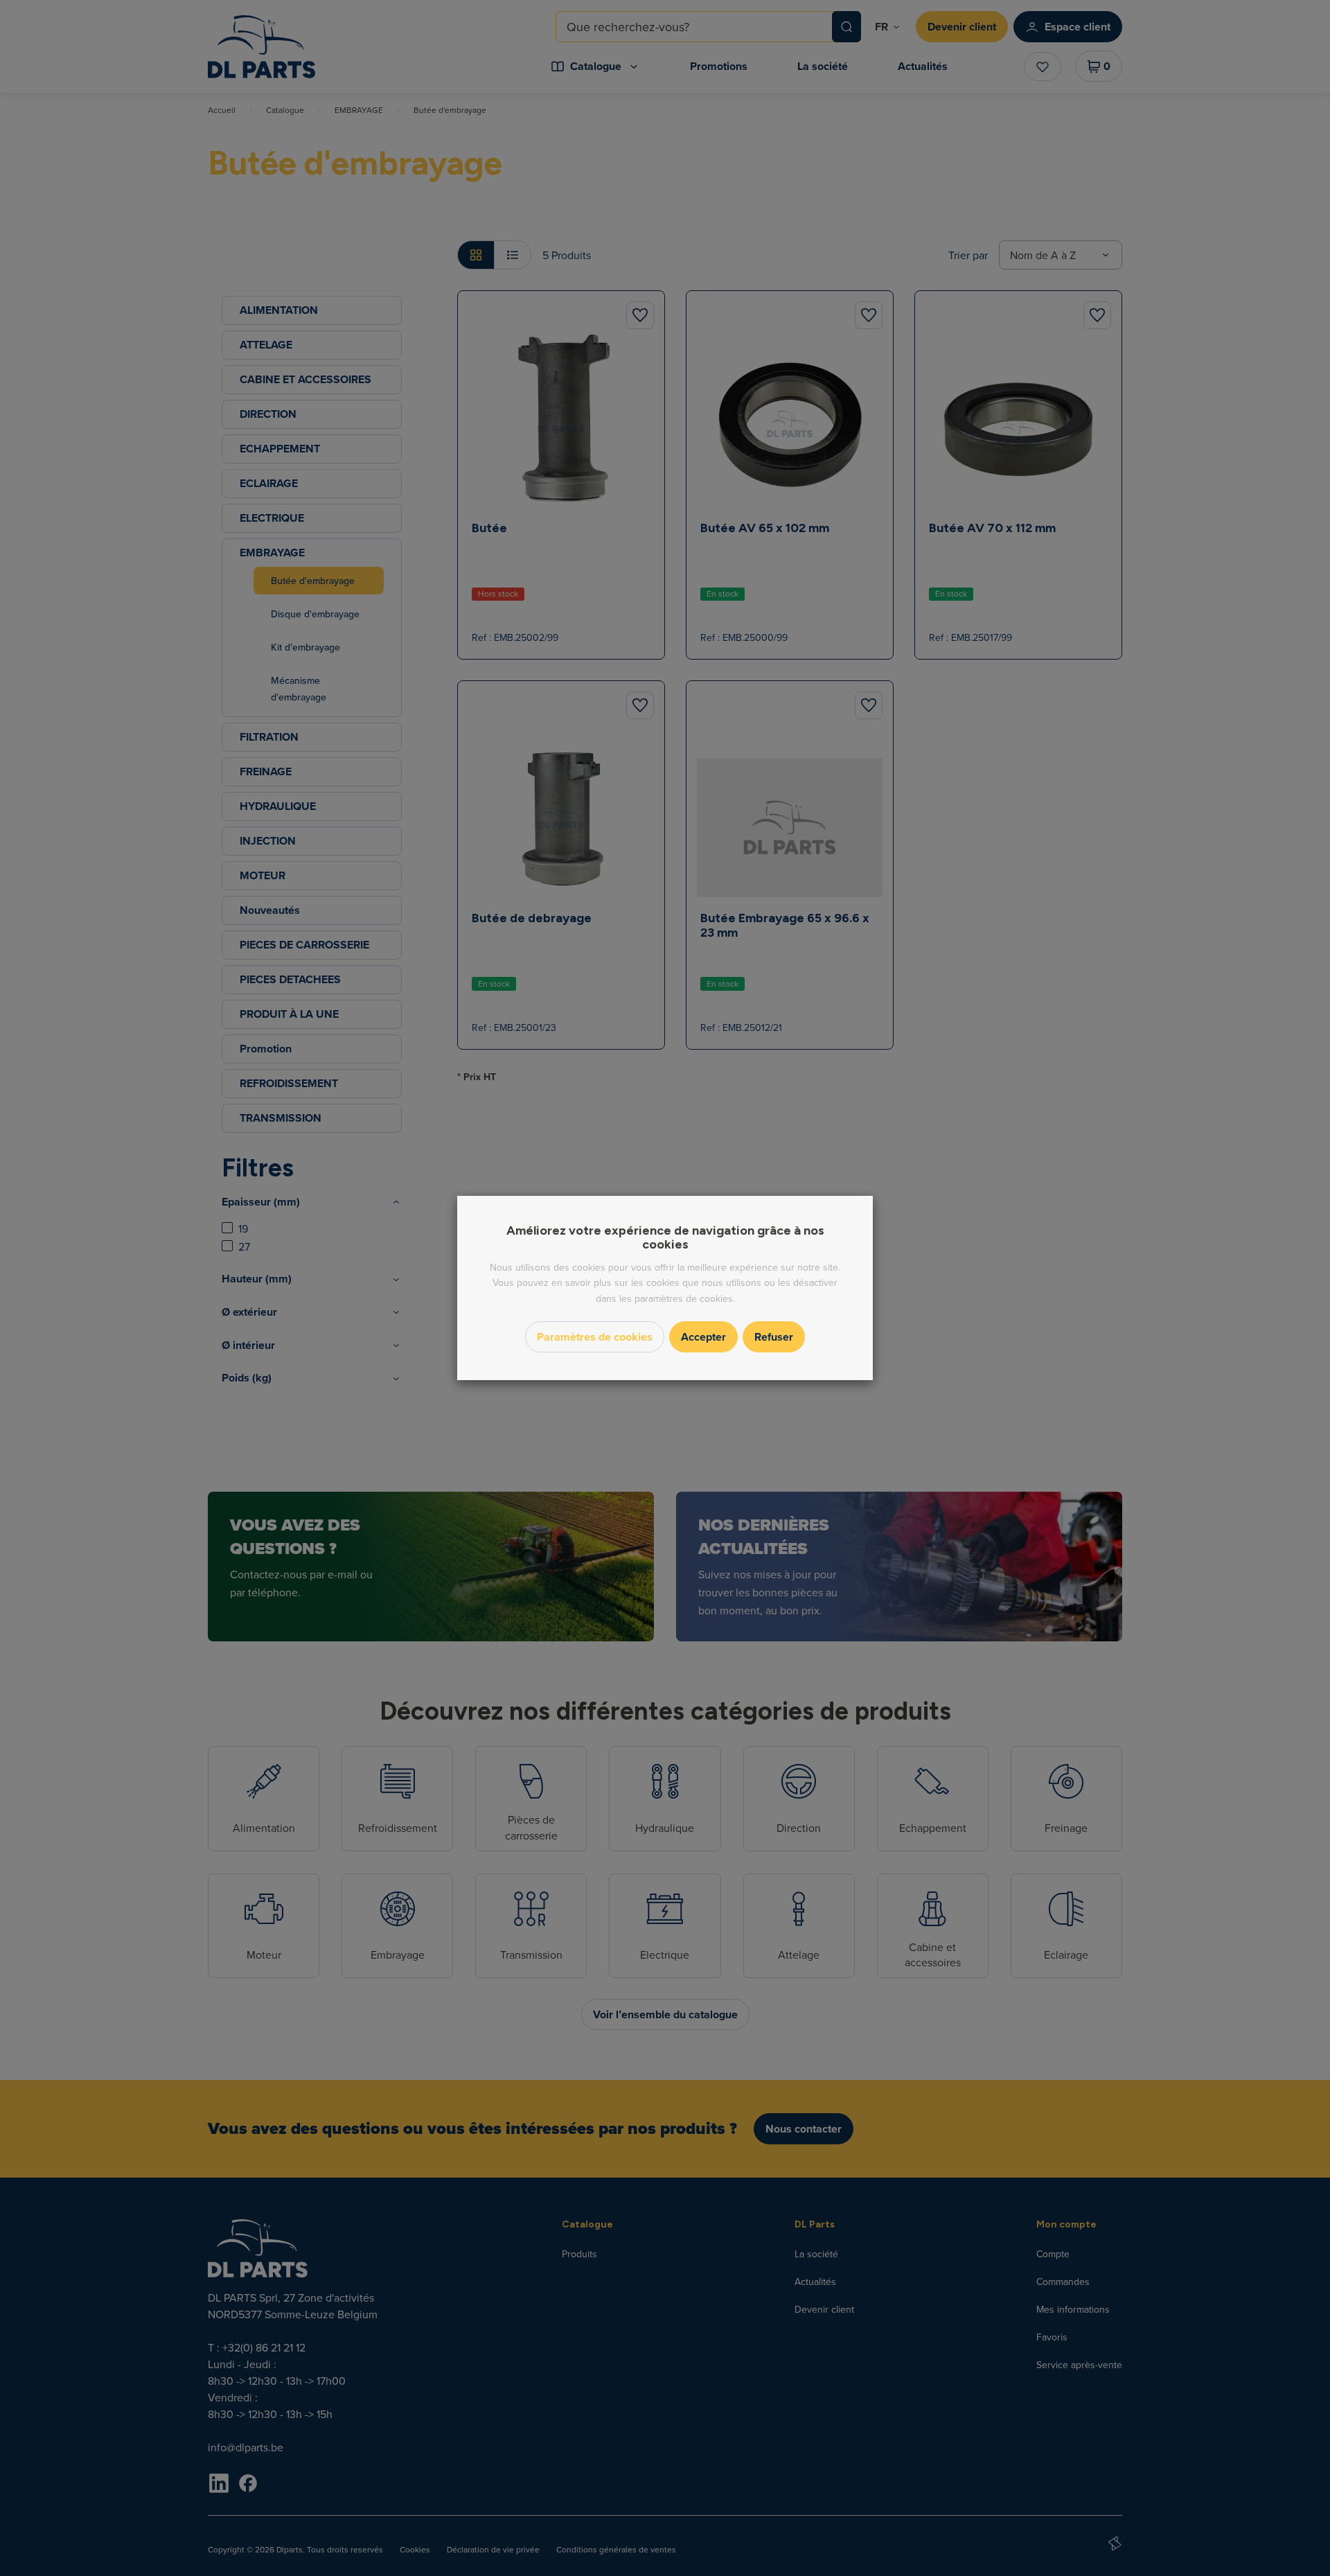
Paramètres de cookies (595, 1337)
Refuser (774, 1337)
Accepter (703, 1337)
